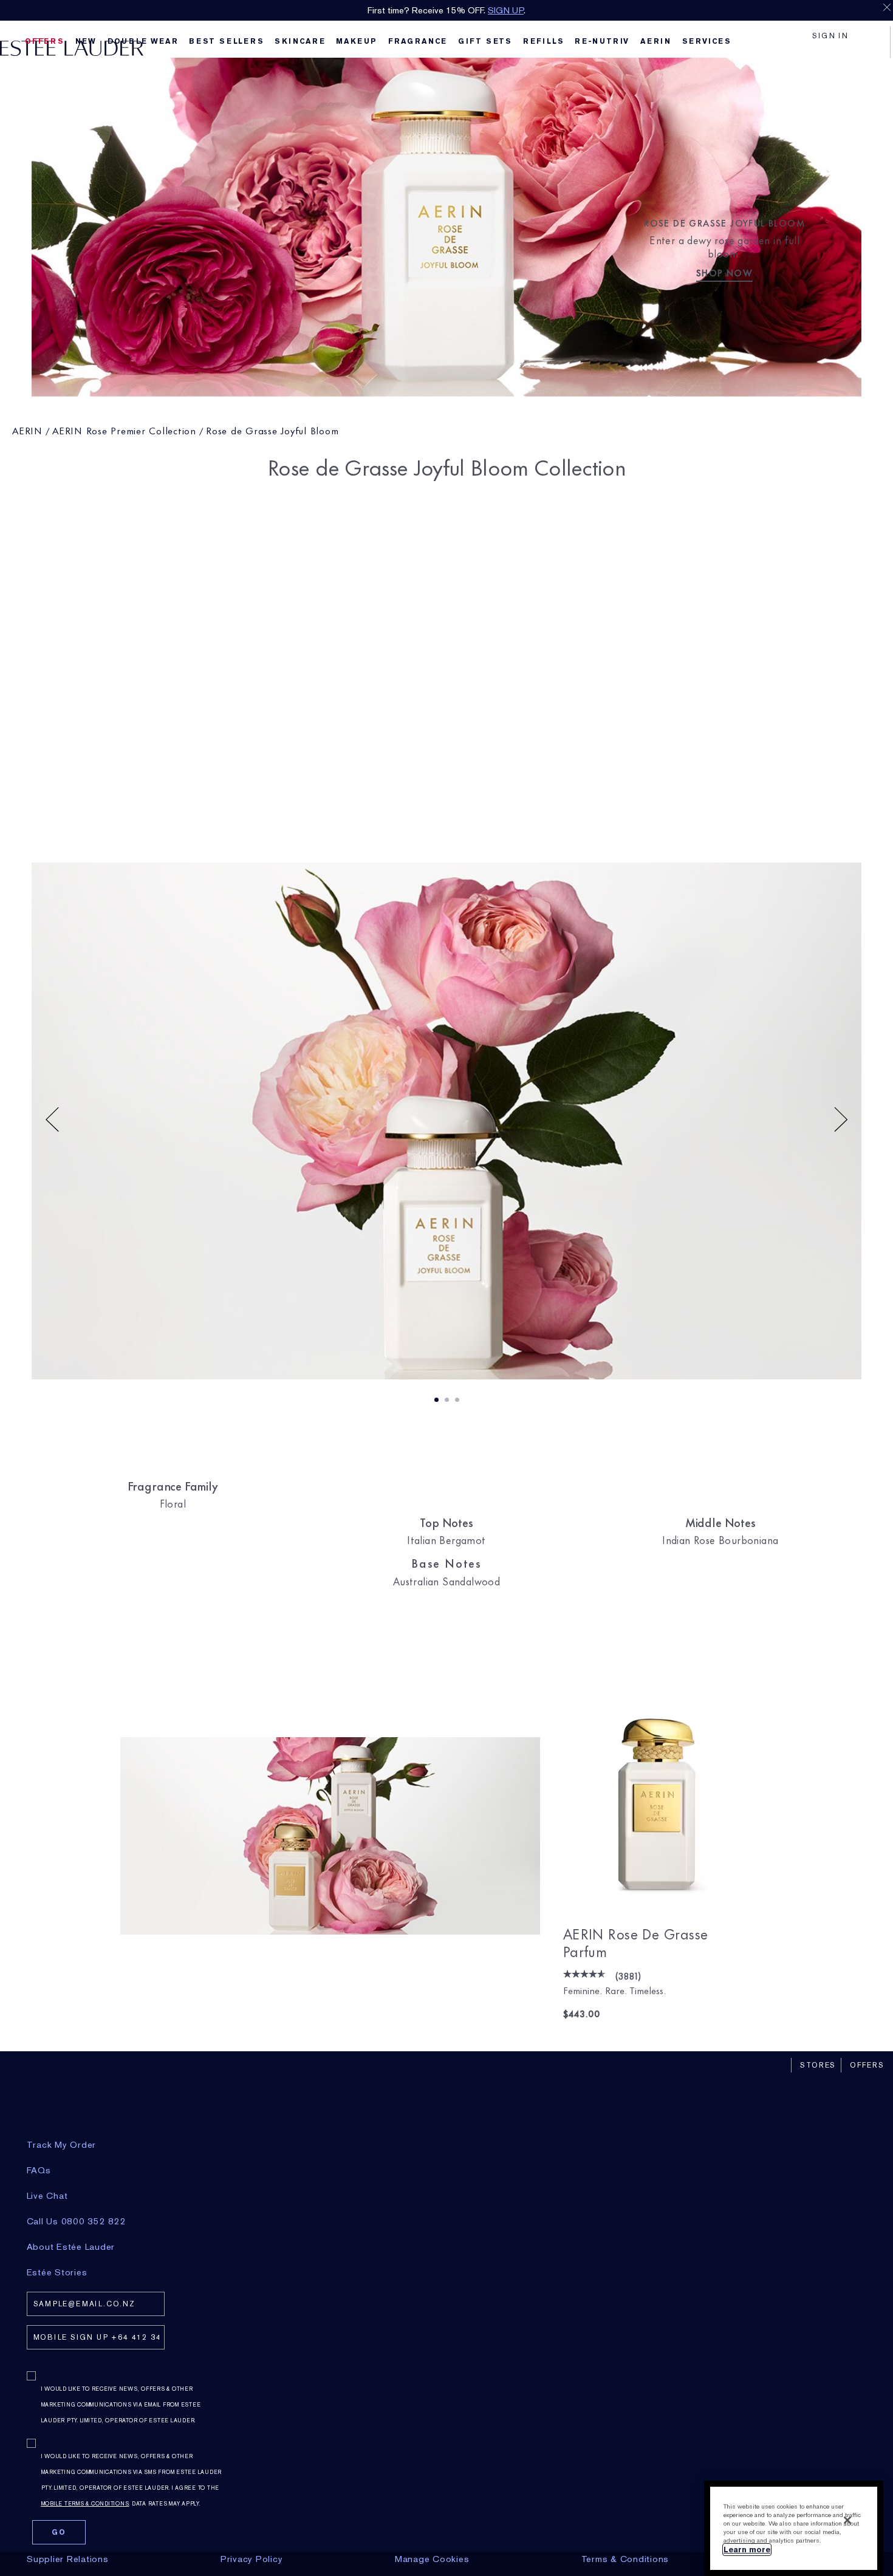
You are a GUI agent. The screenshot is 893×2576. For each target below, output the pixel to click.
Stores (818, 2065)
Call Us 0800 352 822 (77, 2221)
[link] (657, 1791)
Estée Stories (57, 2272)
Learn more (747, 2550)
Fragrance (418, 41)
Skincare (300, 41)
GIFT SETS (485, 41)
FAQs (39, 2170)
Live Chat (47, 2196)
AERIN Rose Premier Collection (124, 430)
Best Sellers (227, 41)
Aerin (656, 41)
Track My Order (62, 2145)
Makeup (357, 41)
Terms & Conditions (625, 2559)
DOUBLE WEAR (143, 41)
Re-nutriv (602, 41)
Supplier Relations (68, 2559)
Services (707, 41)
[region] (794, 2528)
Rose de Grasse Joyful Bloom (272, 430)
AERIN (27, 430)
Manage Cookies (432, 2559)
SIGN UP (506, 10)
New (86, 41)
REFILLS (544, 41)
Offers (867, 2065)
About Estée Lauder (71, 2247)
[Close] (847, 2520)
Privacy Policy (252, 2559)
